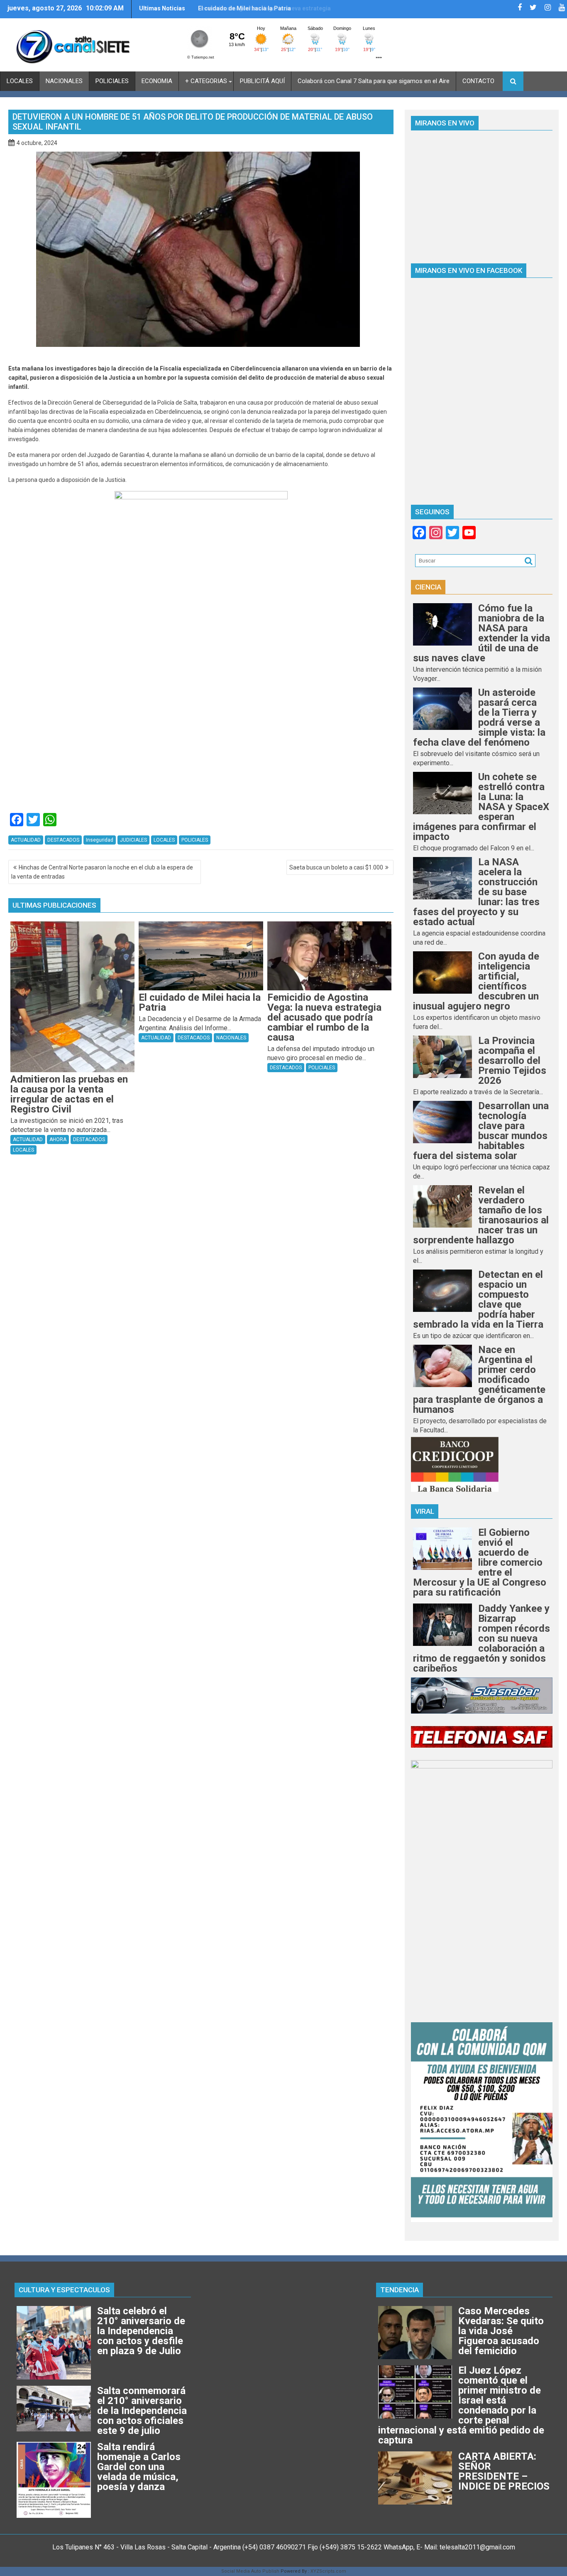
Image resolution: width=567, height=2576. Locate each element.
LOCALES (20, 81)
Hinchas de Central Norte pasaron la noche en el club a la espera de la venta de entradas (102, 872)
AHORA (58, 1139)
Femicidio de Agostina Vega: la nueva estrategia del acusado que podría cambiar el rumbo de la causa (264, 12)
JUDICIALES (133, 840)
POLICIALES (112, 81)
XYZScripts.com (328, 2571)
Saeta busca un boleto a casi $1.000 (336, 867)
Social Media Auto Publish (250, 2571)
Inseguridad (100, 840)
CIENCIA (428, 587)
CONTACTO (478, 81)
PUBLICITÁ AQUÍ (262, 81)
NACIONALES (64, 81)
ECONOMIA (157, 81)
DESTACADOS (63, 840)
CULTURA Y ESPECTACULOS (64, 2290)
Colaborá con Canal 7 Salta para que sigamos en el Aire (374, 81)
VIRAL (425, 1511)
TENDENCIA (400, 2290)
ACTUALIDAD (26, 840)
